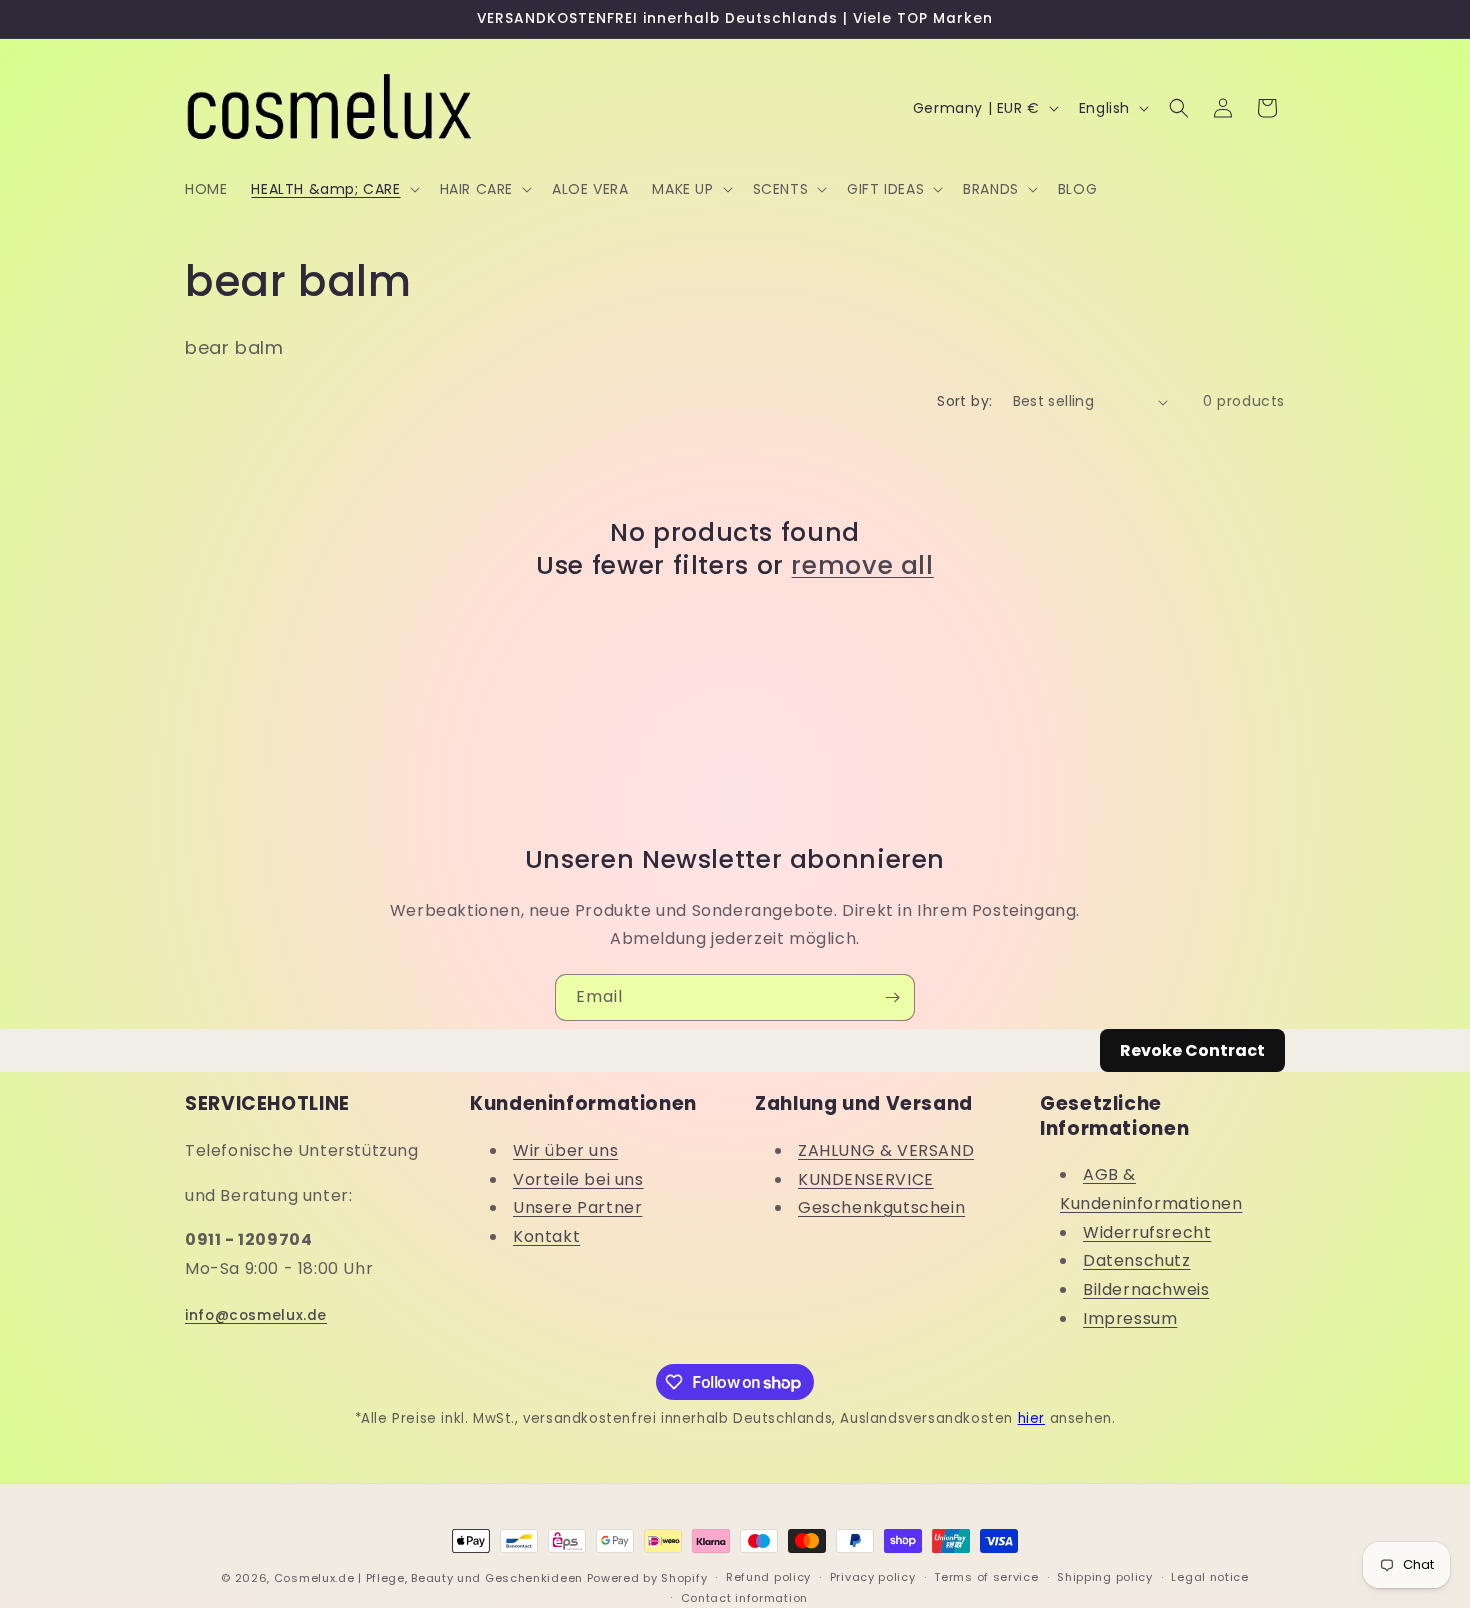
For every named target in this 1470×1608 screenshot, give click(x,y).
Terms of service (986, 1577)
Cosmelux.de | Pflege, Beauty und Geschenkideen (428, 1578)
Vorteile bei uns (578, 1179)
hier (1031, 1418)
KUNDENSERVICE (866, 1179)
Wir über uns (565, 1150)
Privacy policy (873, 1577)
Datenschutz (1137, 1260)
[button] (333, 189)
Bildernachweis (1146, 1289)
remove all (862, 566)
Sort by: (964, 401)
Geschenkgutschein (881, 1207)
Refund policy (768, 1577)
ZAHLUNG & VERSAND (886, 1150)
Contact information (744, 1598)
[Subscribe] (892, 997)
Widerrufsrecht (1147, 1232)
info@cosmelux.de (256, 1315)
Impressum (1130, 1318)
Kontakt (546, 1236)
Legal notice (1209, 1577)
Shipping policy (1105, 1577)
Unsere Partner (577, 1207)
